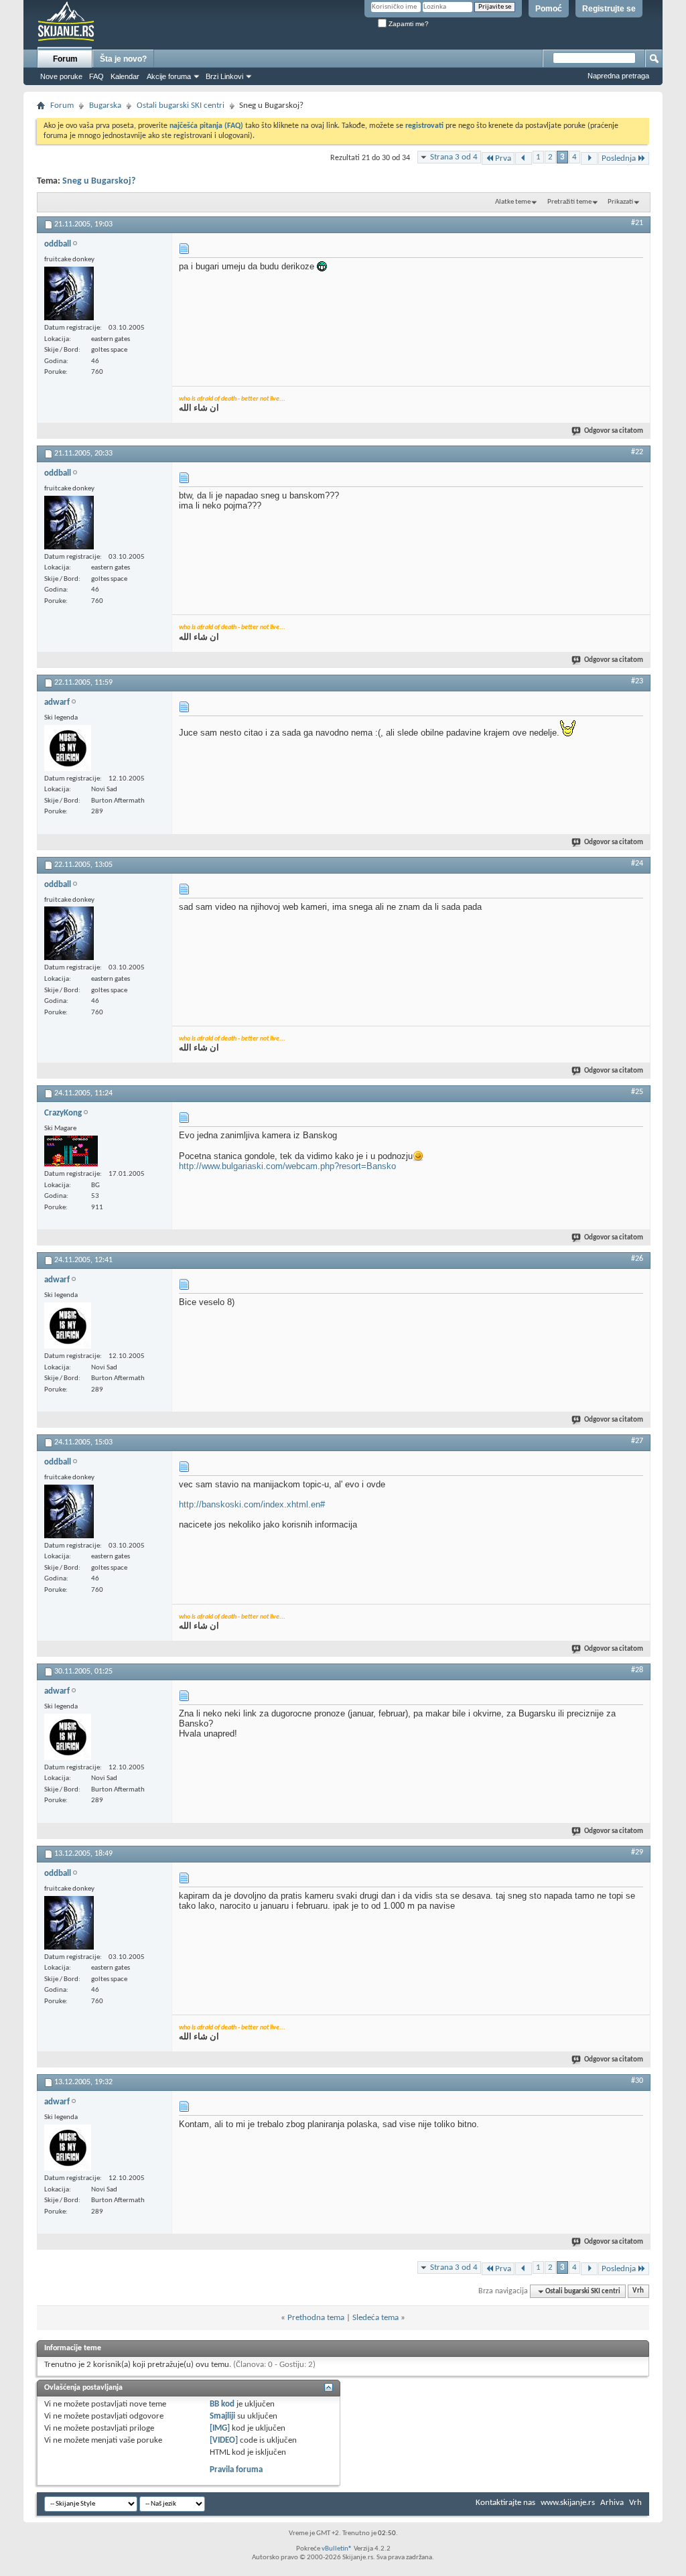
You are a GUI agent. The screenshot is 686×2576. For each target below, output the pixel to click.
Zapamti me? (408, 24)
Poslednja (619, 158)
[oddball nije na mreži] (69, 293)
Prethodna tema (316, 2318)
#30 (637, 2081)
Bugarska (105, 106)
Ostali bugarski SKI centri (181, 106)
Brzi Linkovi (224, 76)
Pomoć (549, 9)
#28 (637, 1670)
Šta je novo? (123, 59)
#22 (637, 452)
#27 (637, 1441)
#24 (637, 864)
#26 (637, 1259)
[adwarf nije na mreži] (68, 748)
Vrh (638, 2292)
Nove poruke (61, 76)
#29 (637, 1852)
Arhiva (612, 2503)
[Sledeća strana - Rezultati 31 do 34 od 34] (589, 158)
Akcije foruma (169, 76)
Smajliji (222, 2416)
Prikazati (620, 202)
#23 (637, 681)
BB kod (222, 2404)
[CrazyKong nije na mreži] (71, 1151)
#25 (637, 1092)
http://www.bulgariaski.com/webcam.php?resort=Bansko (287, 1166)
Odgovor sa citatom (614, 431)
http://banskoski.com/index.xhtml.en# (252, 1504)
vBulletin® (337, 2549)
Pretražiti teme (569, 202)
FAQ (96, 76)
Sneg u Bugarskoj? (99, 181)
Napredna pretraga (618, 76)
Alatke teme (513, 202)
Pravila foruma (236, 2470)
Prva (503, 158)
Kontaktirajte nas (505, 2503)
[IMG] (220, 2428)
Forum (65, 59)
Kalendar (125, 76)
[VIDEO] (224, 2440)
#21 (637, 223)
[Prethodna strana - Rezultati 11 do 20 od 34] (524, 158)
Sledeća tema (375, 2318)
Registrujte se (609, 9)
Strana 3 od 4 (454, 157)
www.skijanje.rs (568, 2503)
